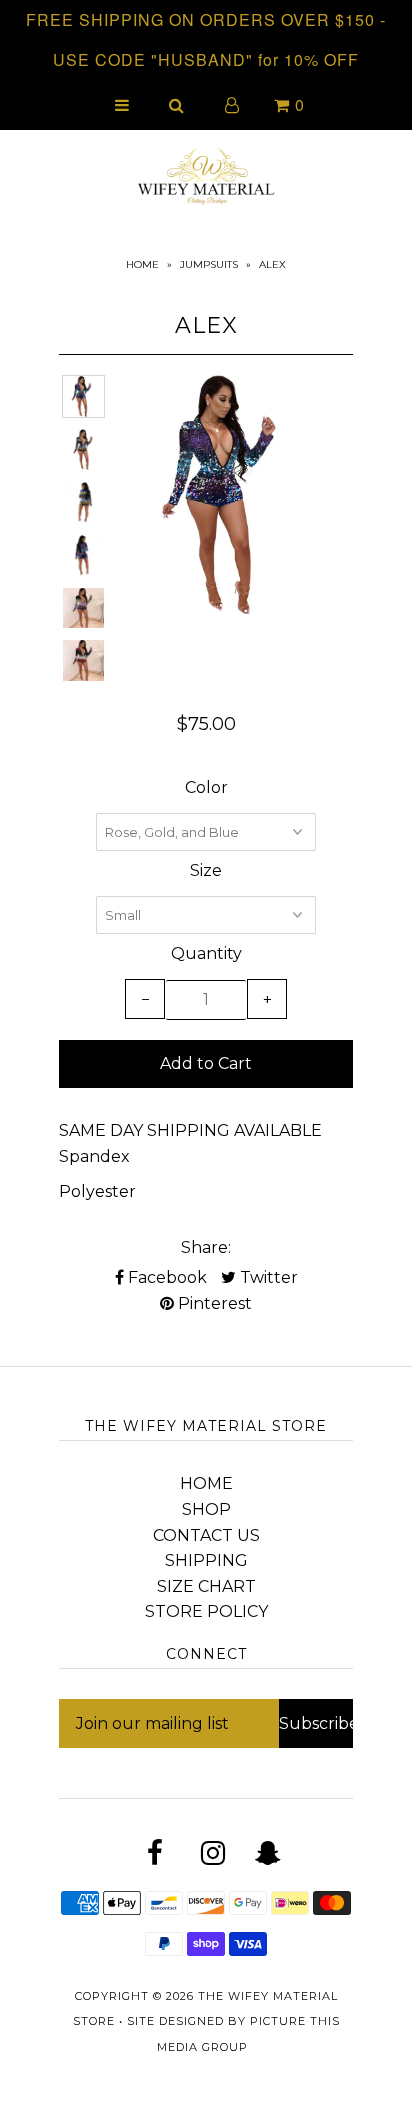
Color (206, 787)
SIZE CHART (206, 1586)
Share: (206, 1247)
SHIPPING (206, 1560)
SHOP (206, 1509)
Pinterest (213, 1303)
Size (206, 870)
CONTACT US (206, 1535)
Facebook (165, 1277)
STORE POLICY (206, 1611)
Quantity (206, 953)
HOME (206, 1483)
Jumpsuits (209, 264)
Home (142, 264)
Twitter (267, 1277)
